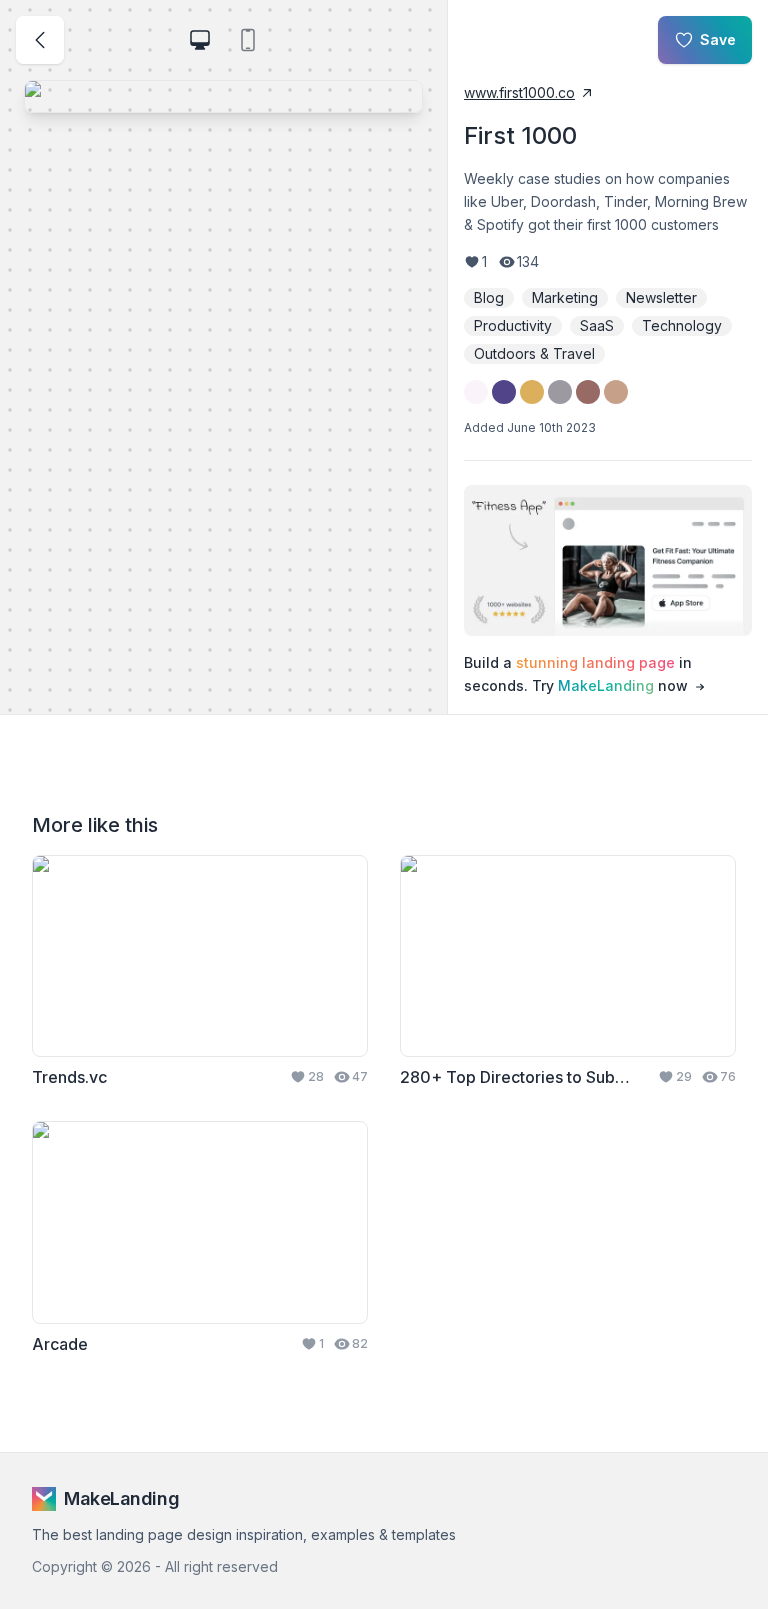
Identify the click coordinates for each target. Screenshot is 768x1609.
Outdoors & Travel (534, 353)
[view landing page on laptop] (200, 40)
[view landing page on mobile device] (248, 40)
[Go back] (40, 40)
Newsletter (661, 297)
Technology (682, 325)
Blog (489, 297)
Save (718, 39)
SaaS (597, 325)
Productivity (513, 325)
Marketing (565, 297)
